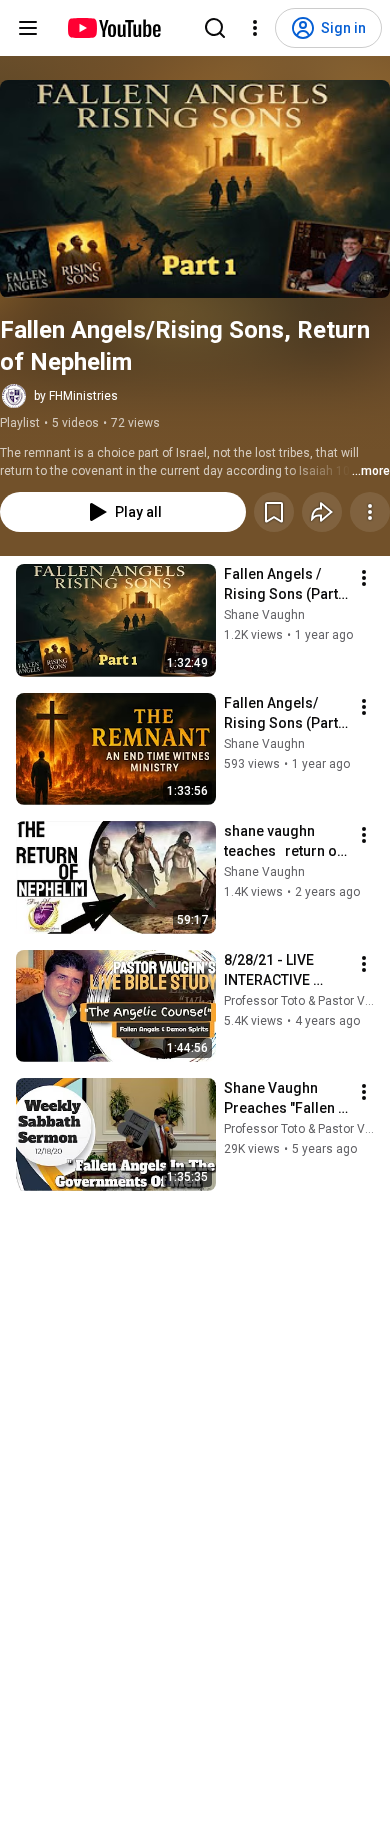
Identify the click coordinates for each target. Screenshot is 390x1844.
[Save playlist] (274, 512)
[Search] (215, 28)
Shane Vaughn (264, 615)
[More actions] (370, 512)
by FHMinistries (76, 396)
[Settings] (255, 28)
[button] (195, 189)
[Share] (322, 512)
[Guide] (28, 28)
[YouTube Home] (113, 28)
